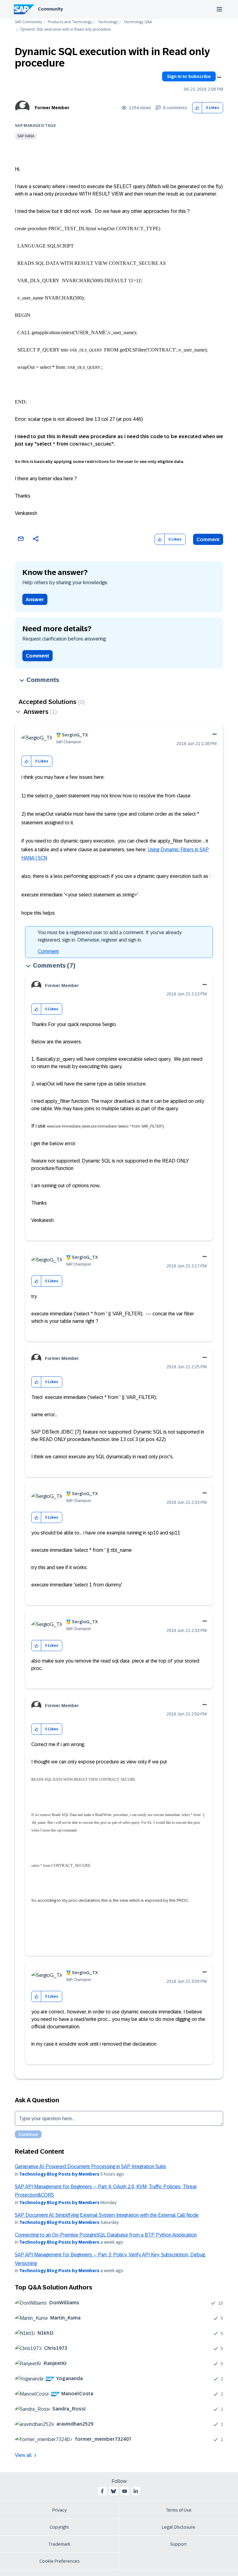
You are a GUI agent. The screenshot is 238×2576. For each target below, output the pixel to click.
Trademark (59, 2544)
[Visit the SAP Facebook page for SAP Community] (102, 2491)
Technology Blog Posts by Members (59, 2174)
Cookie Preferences (59, 2561)
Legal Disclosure (178, 2527)
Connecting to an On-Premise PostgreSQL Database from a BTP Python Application (106, 2235)
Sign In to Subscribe (189, 76)
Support (178, 2544)
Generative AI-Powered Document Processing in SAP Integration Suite (90, 2166)
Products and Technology (70, 22)
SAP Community (29, 22)
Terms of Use (179, 2510)
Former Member (52, 108)
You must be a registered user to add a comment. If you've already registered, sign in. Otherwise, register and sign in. (110, 936)
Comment (208, 539)
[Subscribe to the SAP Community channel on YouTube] (125, 2491)
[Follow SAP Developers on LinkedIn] (136, 2491)
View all (23, 2455)
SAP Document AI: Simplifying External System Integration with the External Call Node (107, 2215)
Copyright (59, 2527)
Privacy (59, 2510)
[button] (197, 108)
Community (50, 9)
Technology (108, 22)
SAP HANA (26, 136)
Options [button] (219, 77)
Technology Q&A (138, 22)
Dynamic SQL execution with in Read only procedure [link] (66, 30)
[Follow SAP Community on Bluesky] (113, 2491)
